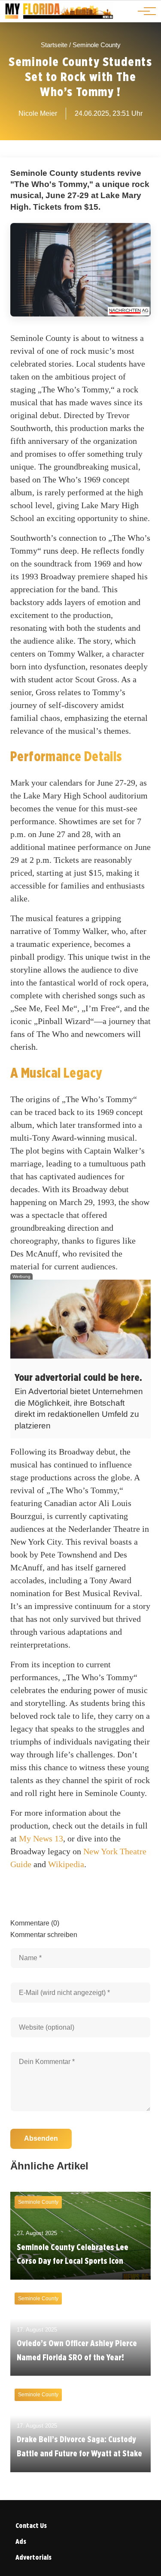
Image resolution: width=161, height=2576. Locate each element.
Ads (21, 2541)
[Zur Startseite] (59, 17)
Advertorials (33, 2557)
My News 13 (41, 1838)
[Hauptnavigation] (144, 11)
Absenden (41, 2138)
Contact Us (31, 2526)
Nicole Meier (38, 113)
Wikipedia (66, 1864)
